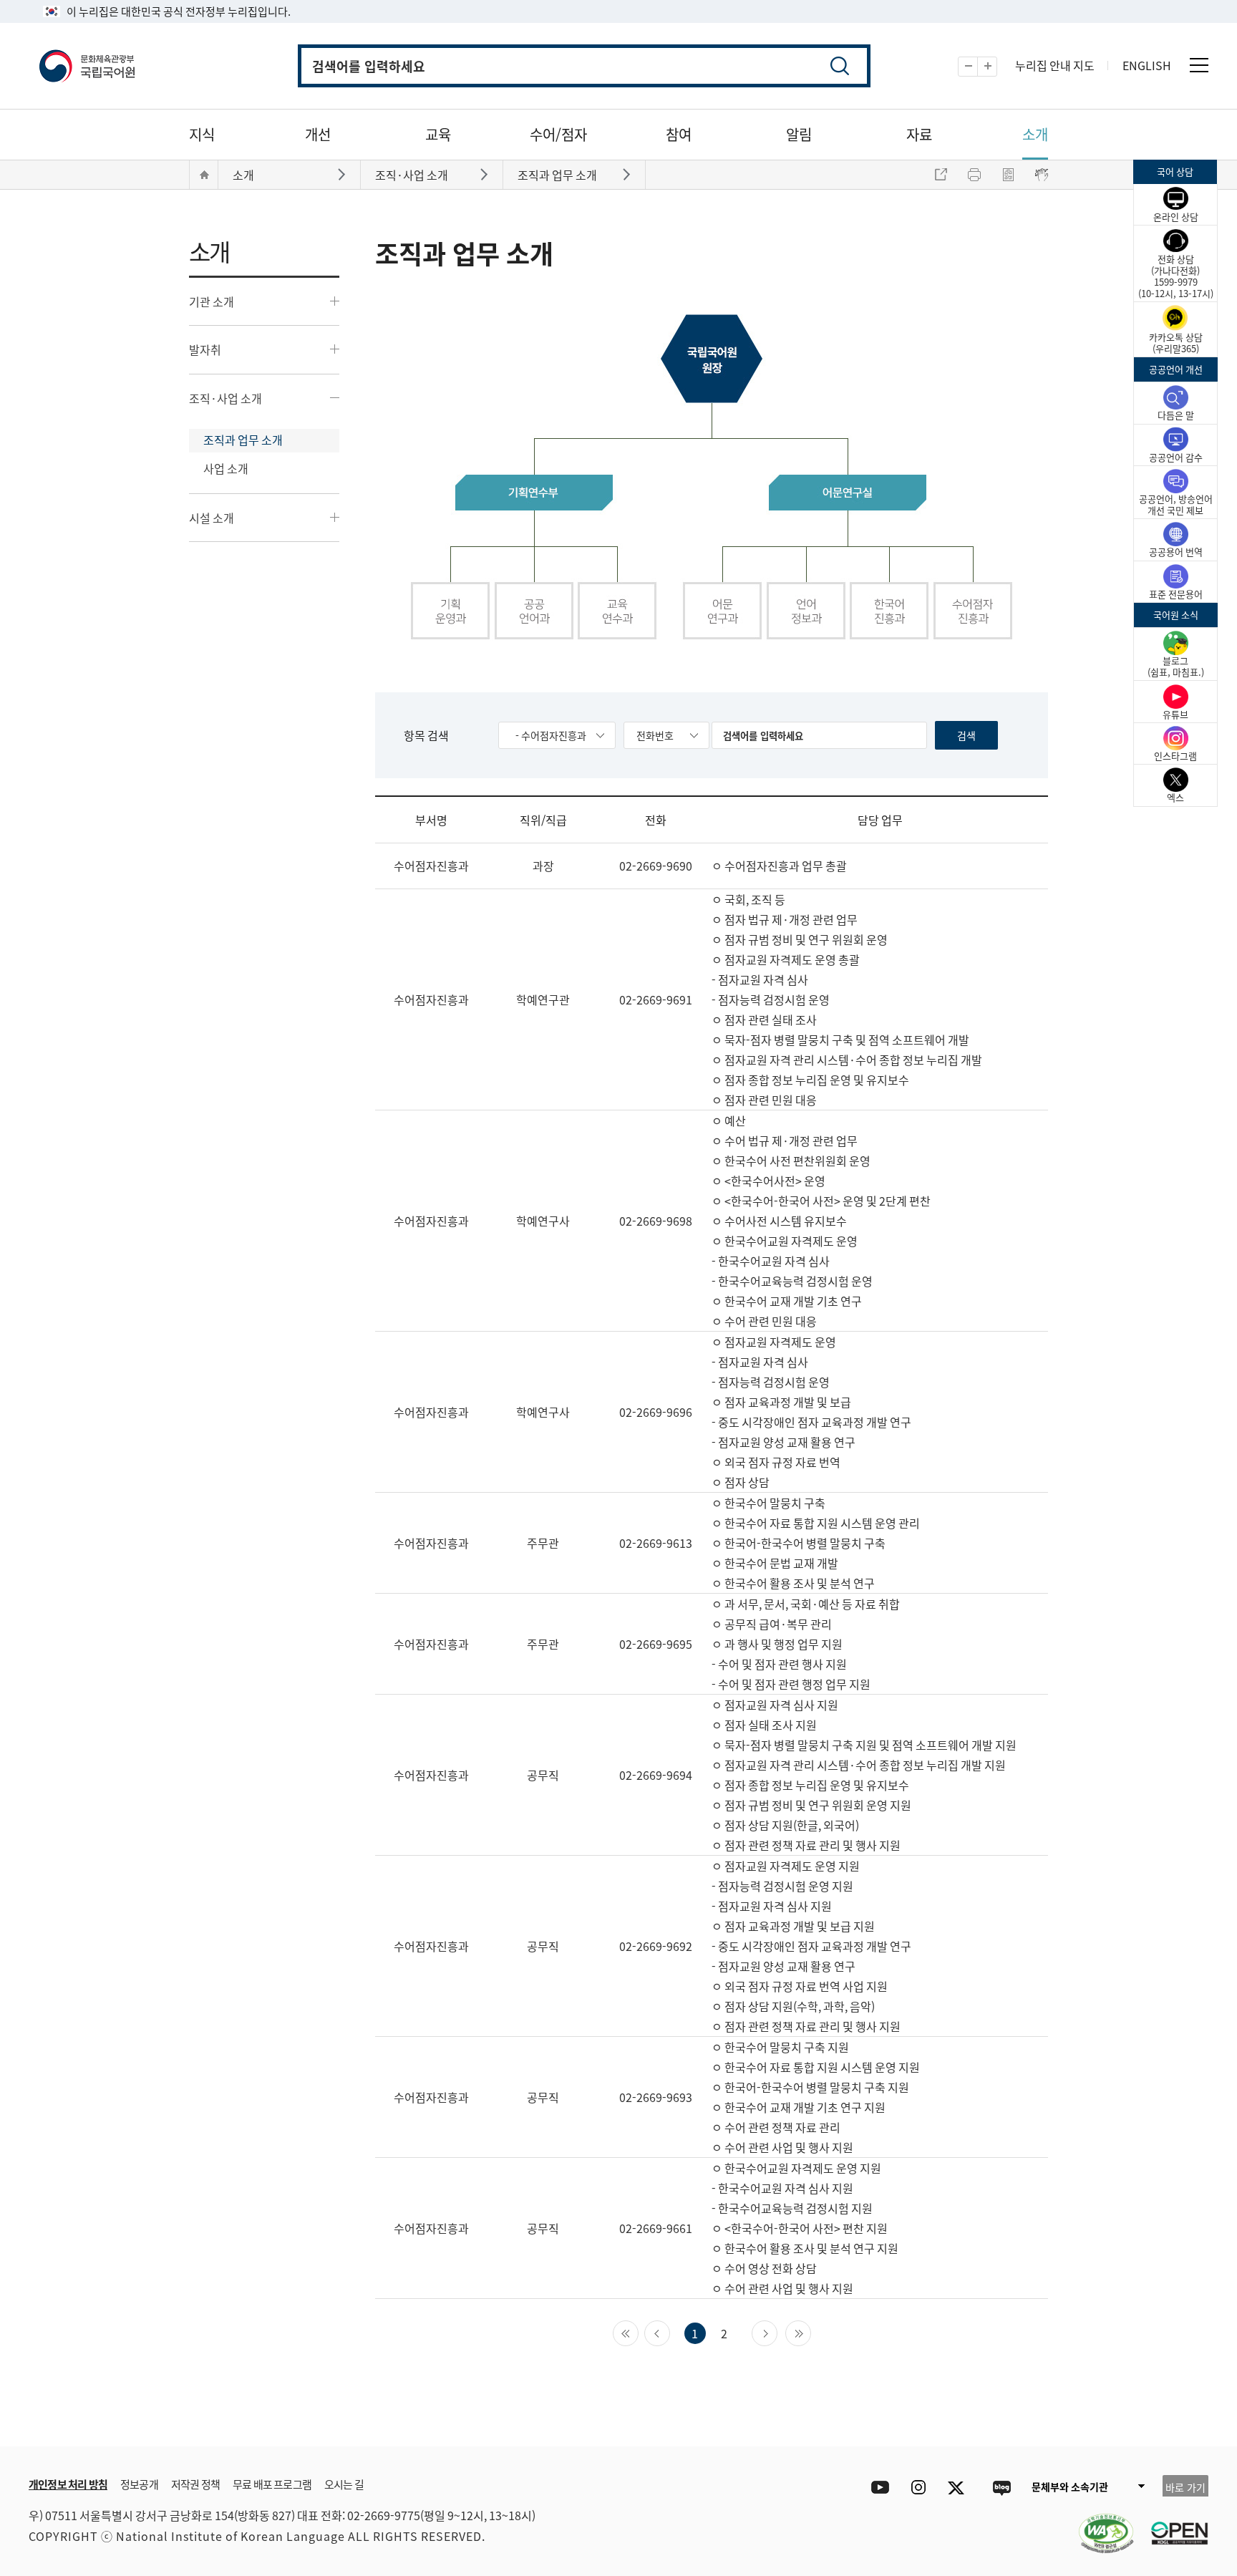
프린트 (974, 175)
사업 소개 (226, 468)
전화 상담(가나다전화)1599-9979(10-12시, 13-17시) (1176, 276)
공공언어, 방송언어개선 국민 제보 (1176, 504)
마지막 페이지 (811, 2332)
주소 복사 (941, 175)
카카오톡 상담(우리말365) (1176, 343)
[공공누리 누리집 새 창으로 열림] (1173, 2524)
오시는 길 (344, 2484)
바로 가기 (1185, 2487)
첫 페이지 (638, 2332)
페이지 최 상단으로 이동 (1105, 2425)
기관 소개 (212, 301)
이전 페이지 (670, 2332)
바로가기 (343, 174)
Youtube (877, 2488)
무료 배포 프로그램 (272, 2484)
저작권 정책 (195, 2484)
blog (1001, 2488)
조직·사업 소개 (225, 398)
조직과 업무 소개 (243, 440)
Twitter (960, 2488)
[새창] (1099, 2524)
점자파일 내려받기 (1008, 175)
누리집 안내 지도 (1055, 65)
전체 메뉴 (1199, 65)
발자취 (205, 349)
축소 (978, 67)
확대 (997, 67)
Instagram (918, 2488)
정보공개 (139, 2484)
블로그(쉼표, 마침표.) (1176, 666)
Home (204, 175)
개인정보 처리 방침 (68, 2484)
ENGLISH (1147, 65)
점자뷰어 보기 (1042, 175)
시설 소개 (212, 518)
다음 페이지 (777, 2332)
